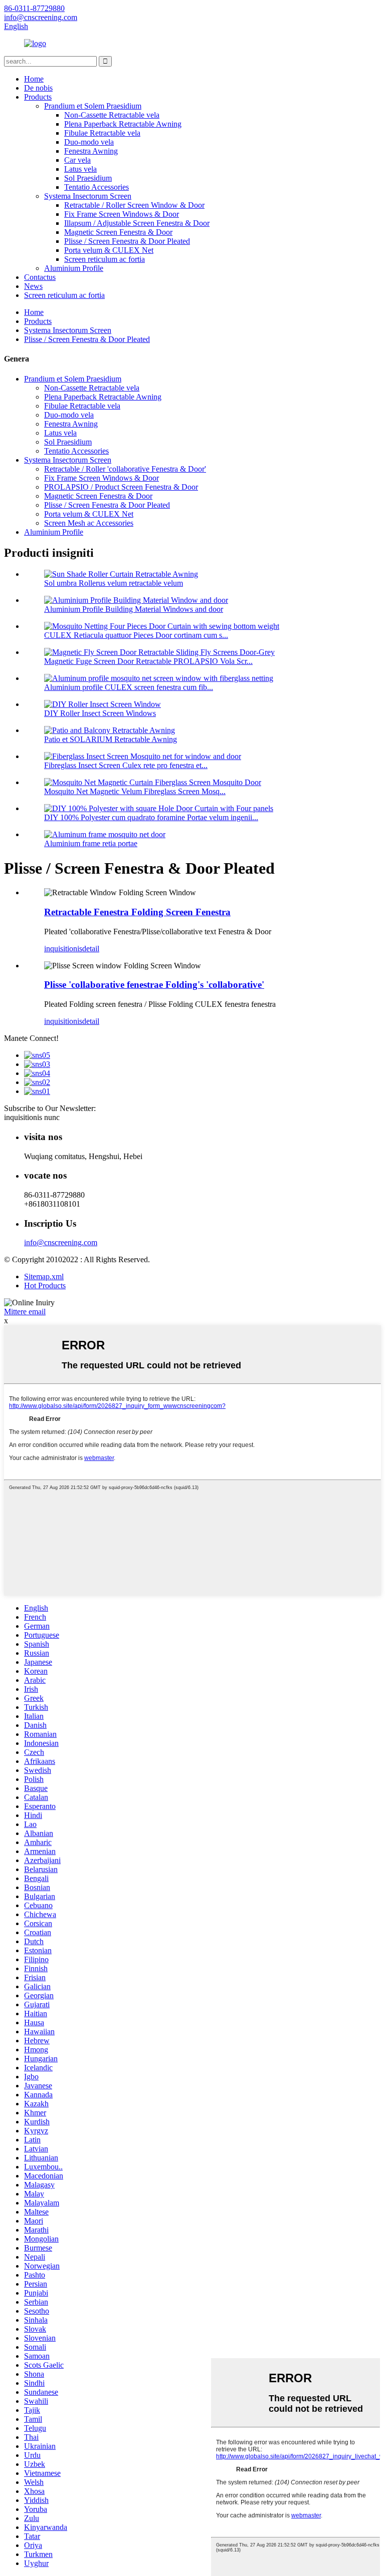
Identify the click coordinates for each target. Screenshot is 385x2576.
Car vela (77, 160)
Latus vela (80, 169)
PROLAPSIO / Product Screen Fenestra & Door (121, 487)
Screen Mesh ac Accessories (89, 523)
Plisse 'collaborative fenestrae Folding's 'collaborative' (154, 985)
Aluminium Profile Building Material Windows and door (134, 609)
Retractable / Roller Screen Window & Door (134, 205)
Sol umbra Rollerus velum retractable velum (114, 583)
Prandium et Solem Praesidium (93, 106)
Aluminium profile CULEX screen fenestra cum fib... (129, 687)
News (33, 286)
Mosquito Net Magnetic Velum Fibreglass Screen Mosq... (135, 791)
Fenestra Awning (91, 151)
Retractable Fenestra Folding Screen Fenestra (137, 912)
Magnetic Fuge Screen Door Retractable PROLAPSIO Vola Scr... (148, 661)
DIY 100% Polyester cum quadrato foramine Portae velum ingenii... (151, 817)
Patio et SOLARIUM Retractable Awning (111, 739)
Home (34, 79)
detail (91, 949)
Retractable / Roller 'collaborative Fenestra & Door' (125, 469)
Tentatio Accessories (97, 187)
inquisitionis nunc (32, 1117)
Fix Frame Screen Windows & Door (122, 214)
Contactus (40, 277)
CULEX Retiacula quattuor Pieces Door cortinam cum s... (136, 635)
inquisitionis (63, 949)
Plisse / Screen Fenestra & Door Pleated (127, 241)
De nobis (38, 88)
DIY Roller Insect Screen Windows (100, 713)
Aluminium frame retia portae (91, 843)
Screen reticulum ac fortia (105, 259)
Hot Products (45, 1285)
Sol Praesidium (88, 178)
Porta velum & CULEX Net (109, 250)
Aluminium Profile (74, 268)
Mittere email (25, 1312)
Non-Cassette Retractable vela (112, 115)
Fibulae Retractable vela (102, 133)
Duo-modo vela (89, 142)
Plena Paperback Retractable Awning (123, 124)
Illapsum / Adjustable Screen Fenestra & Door (137, 223)
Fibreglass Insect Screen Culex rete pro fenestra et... (126, 765)
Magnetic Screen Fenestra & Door (118, 232)
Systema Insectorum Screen (88, 196)
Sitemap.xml (44, 1276)
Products (38, 97)
